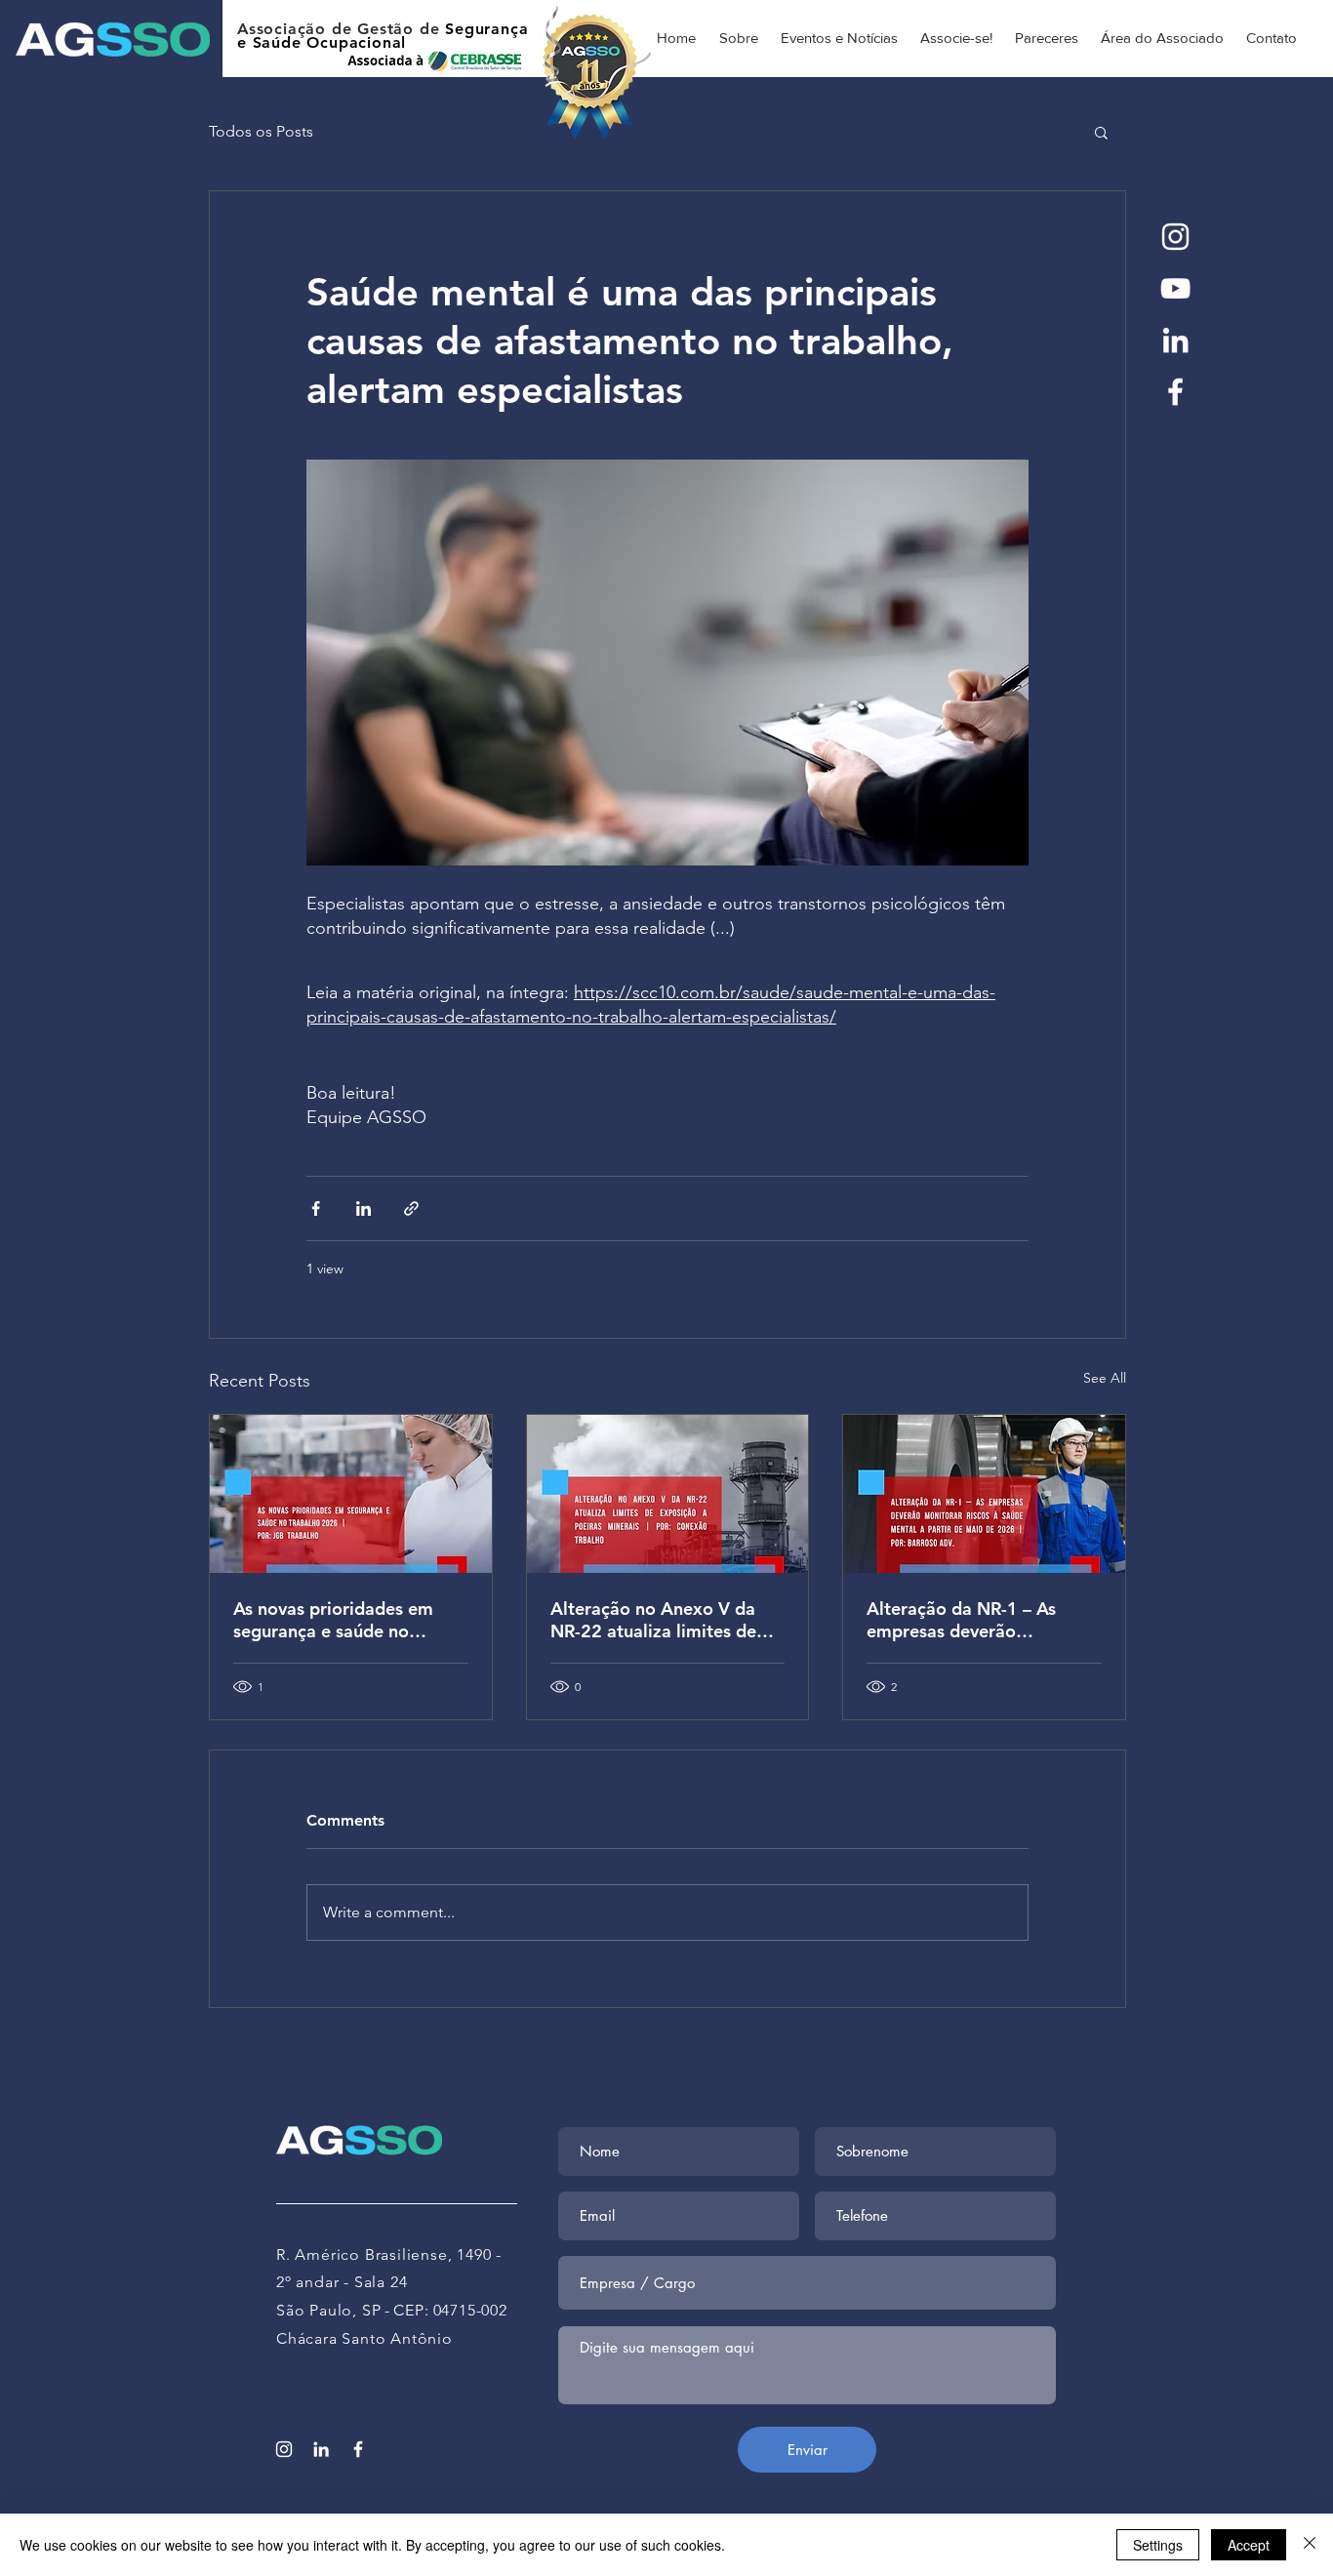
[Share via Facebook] (316, 1208)
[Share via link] (411, 1208)
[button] (1101, 132)
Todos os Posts (261, 131)
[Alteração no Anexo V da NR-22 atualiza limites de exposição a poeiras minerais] (668, 1494)
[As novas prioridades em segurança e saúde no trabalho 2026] (351, 1494)
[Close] (1310, 2545)
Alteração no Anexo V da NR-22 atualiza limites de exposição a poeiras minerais (653, 1620)
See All (1105, 1378)
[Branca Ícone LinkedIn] (1175, 340)
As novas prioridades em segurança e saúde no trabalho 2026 (333, 1620)
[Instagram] (1175, 237)
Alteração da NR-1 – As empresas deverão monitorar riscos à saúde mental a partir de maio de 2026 (976, 1620)
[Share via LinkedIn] (364, 1208)
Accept (1249, 2545)
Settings (1158, 2545)
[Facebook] (1175, 392)
